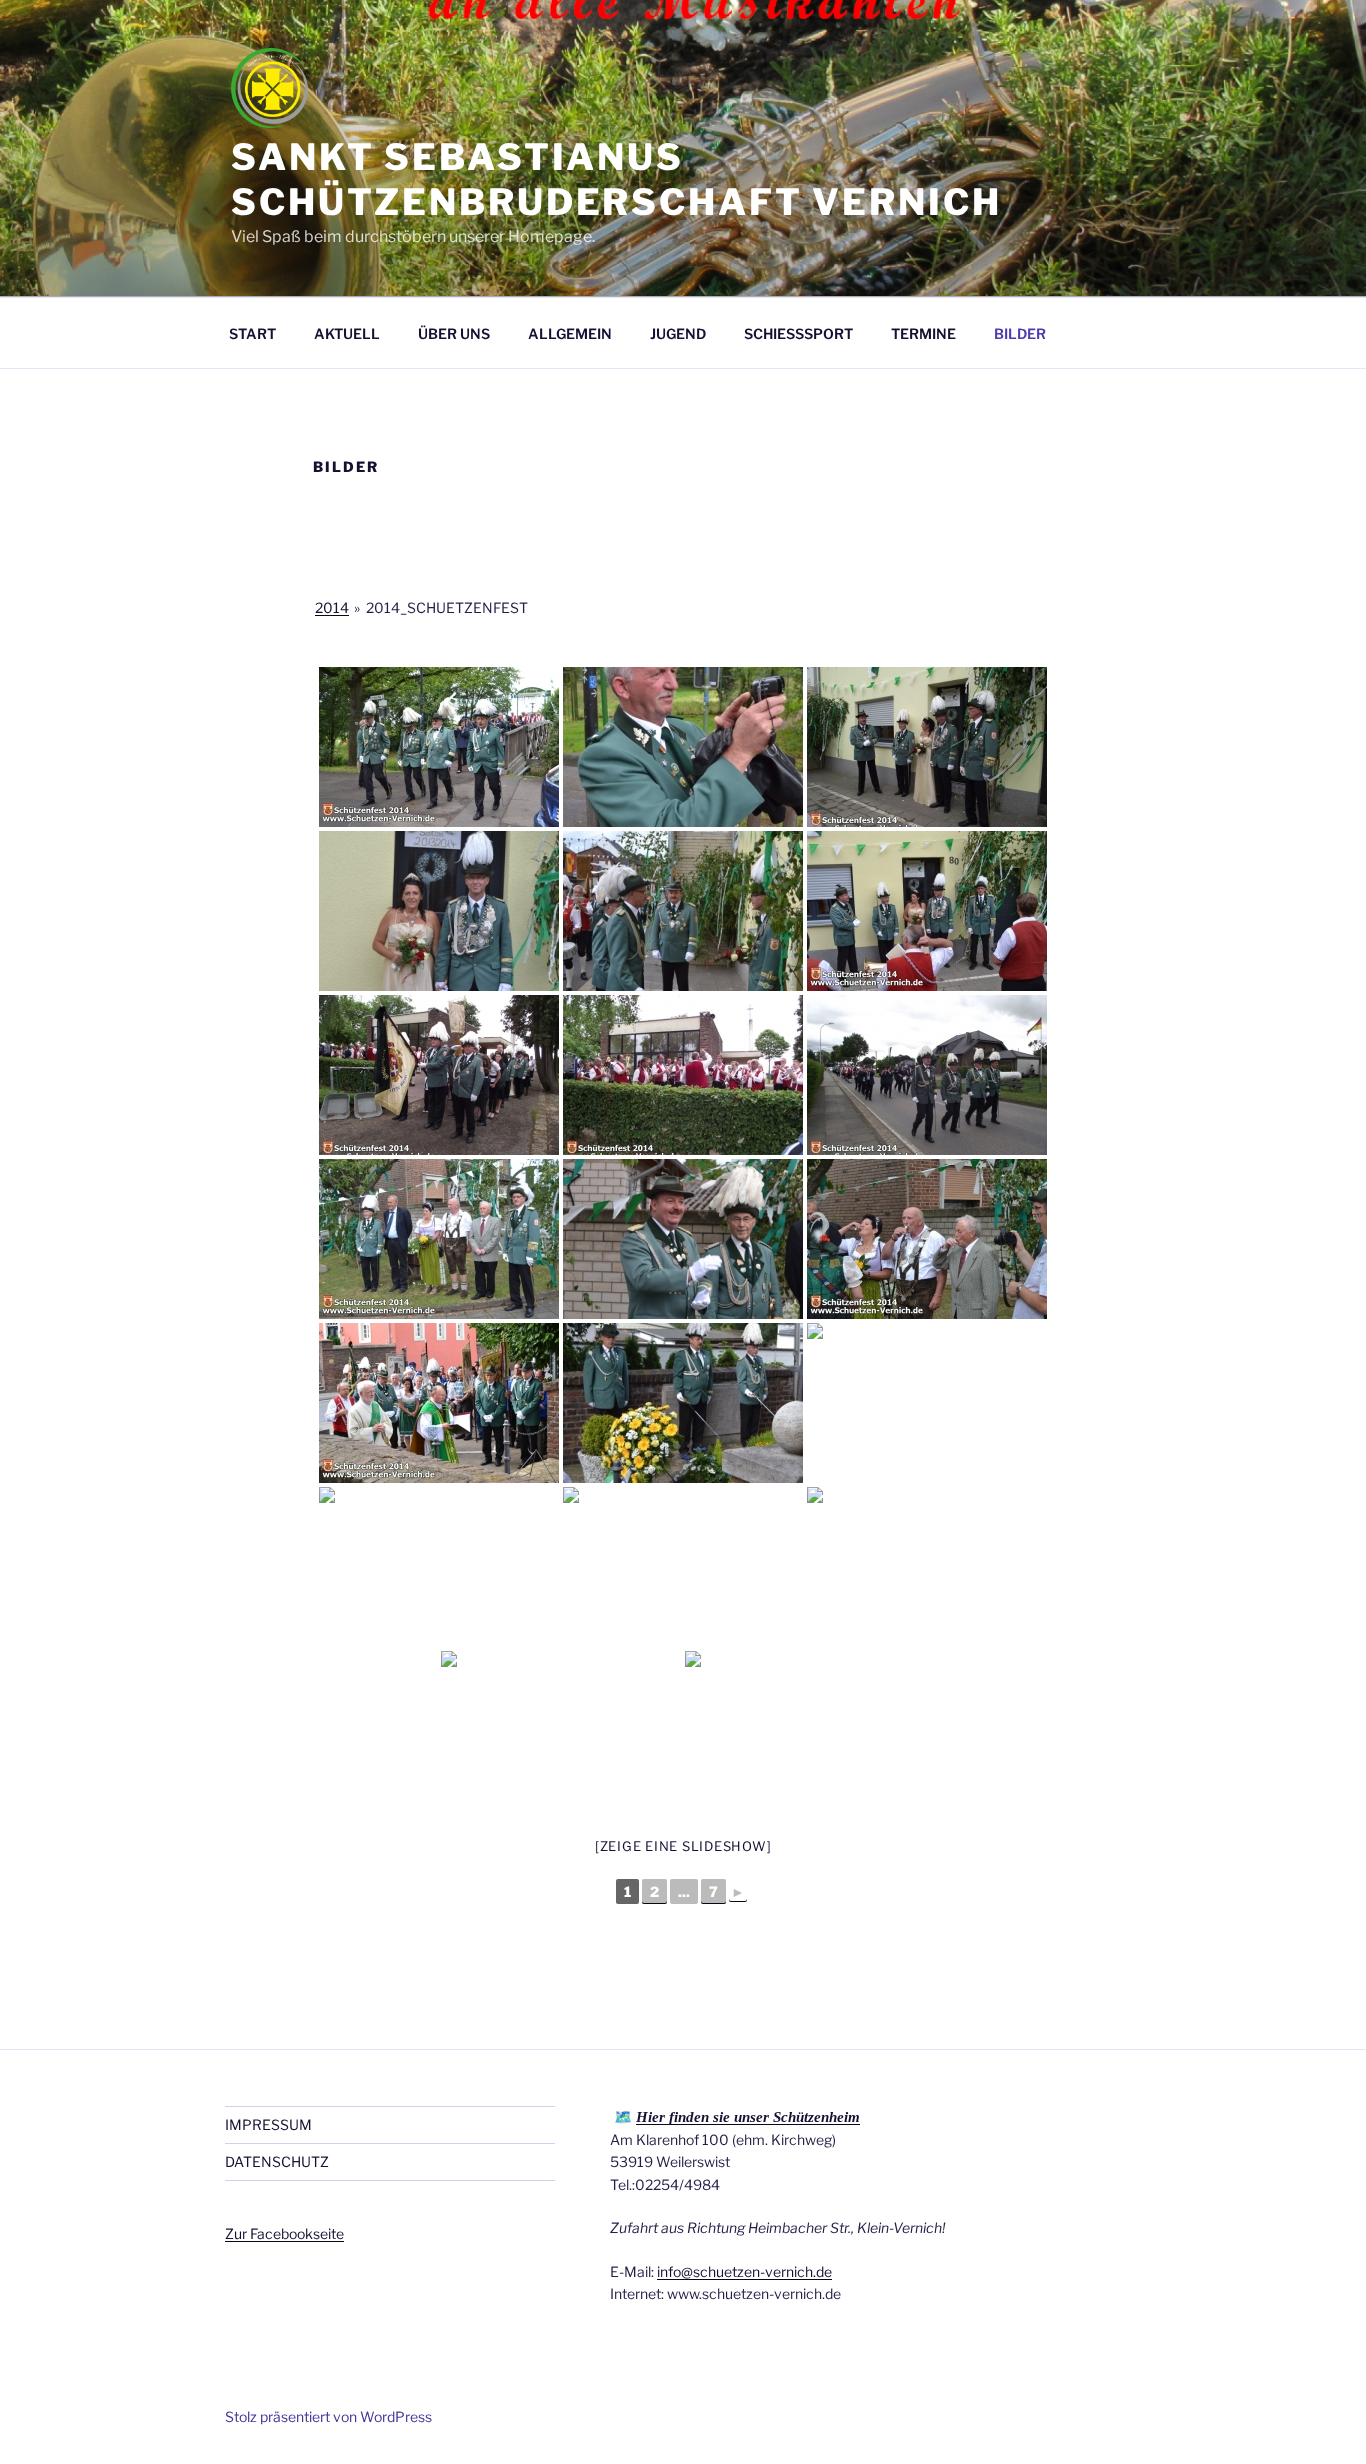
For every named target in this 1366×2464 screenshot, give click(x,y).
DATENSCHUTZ (277, 2161)
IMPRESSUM (268, 2124)
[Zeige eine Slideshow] (683, 1846)
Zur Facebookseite (284, 2233)
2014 (332, 607)
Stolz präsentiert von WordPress (328, 2416)
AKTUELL (347, 333)
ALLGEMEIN (570, 333)
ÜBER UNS (454, 333)
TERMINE (923, 333)
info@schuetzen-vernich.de (744, 2271)
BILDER (1020, 333)
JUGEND (678, 333)
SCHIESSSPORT (798, 333)
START (252, 333)
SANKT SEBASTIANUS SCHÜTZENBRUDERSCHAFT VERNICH (616, 179)
